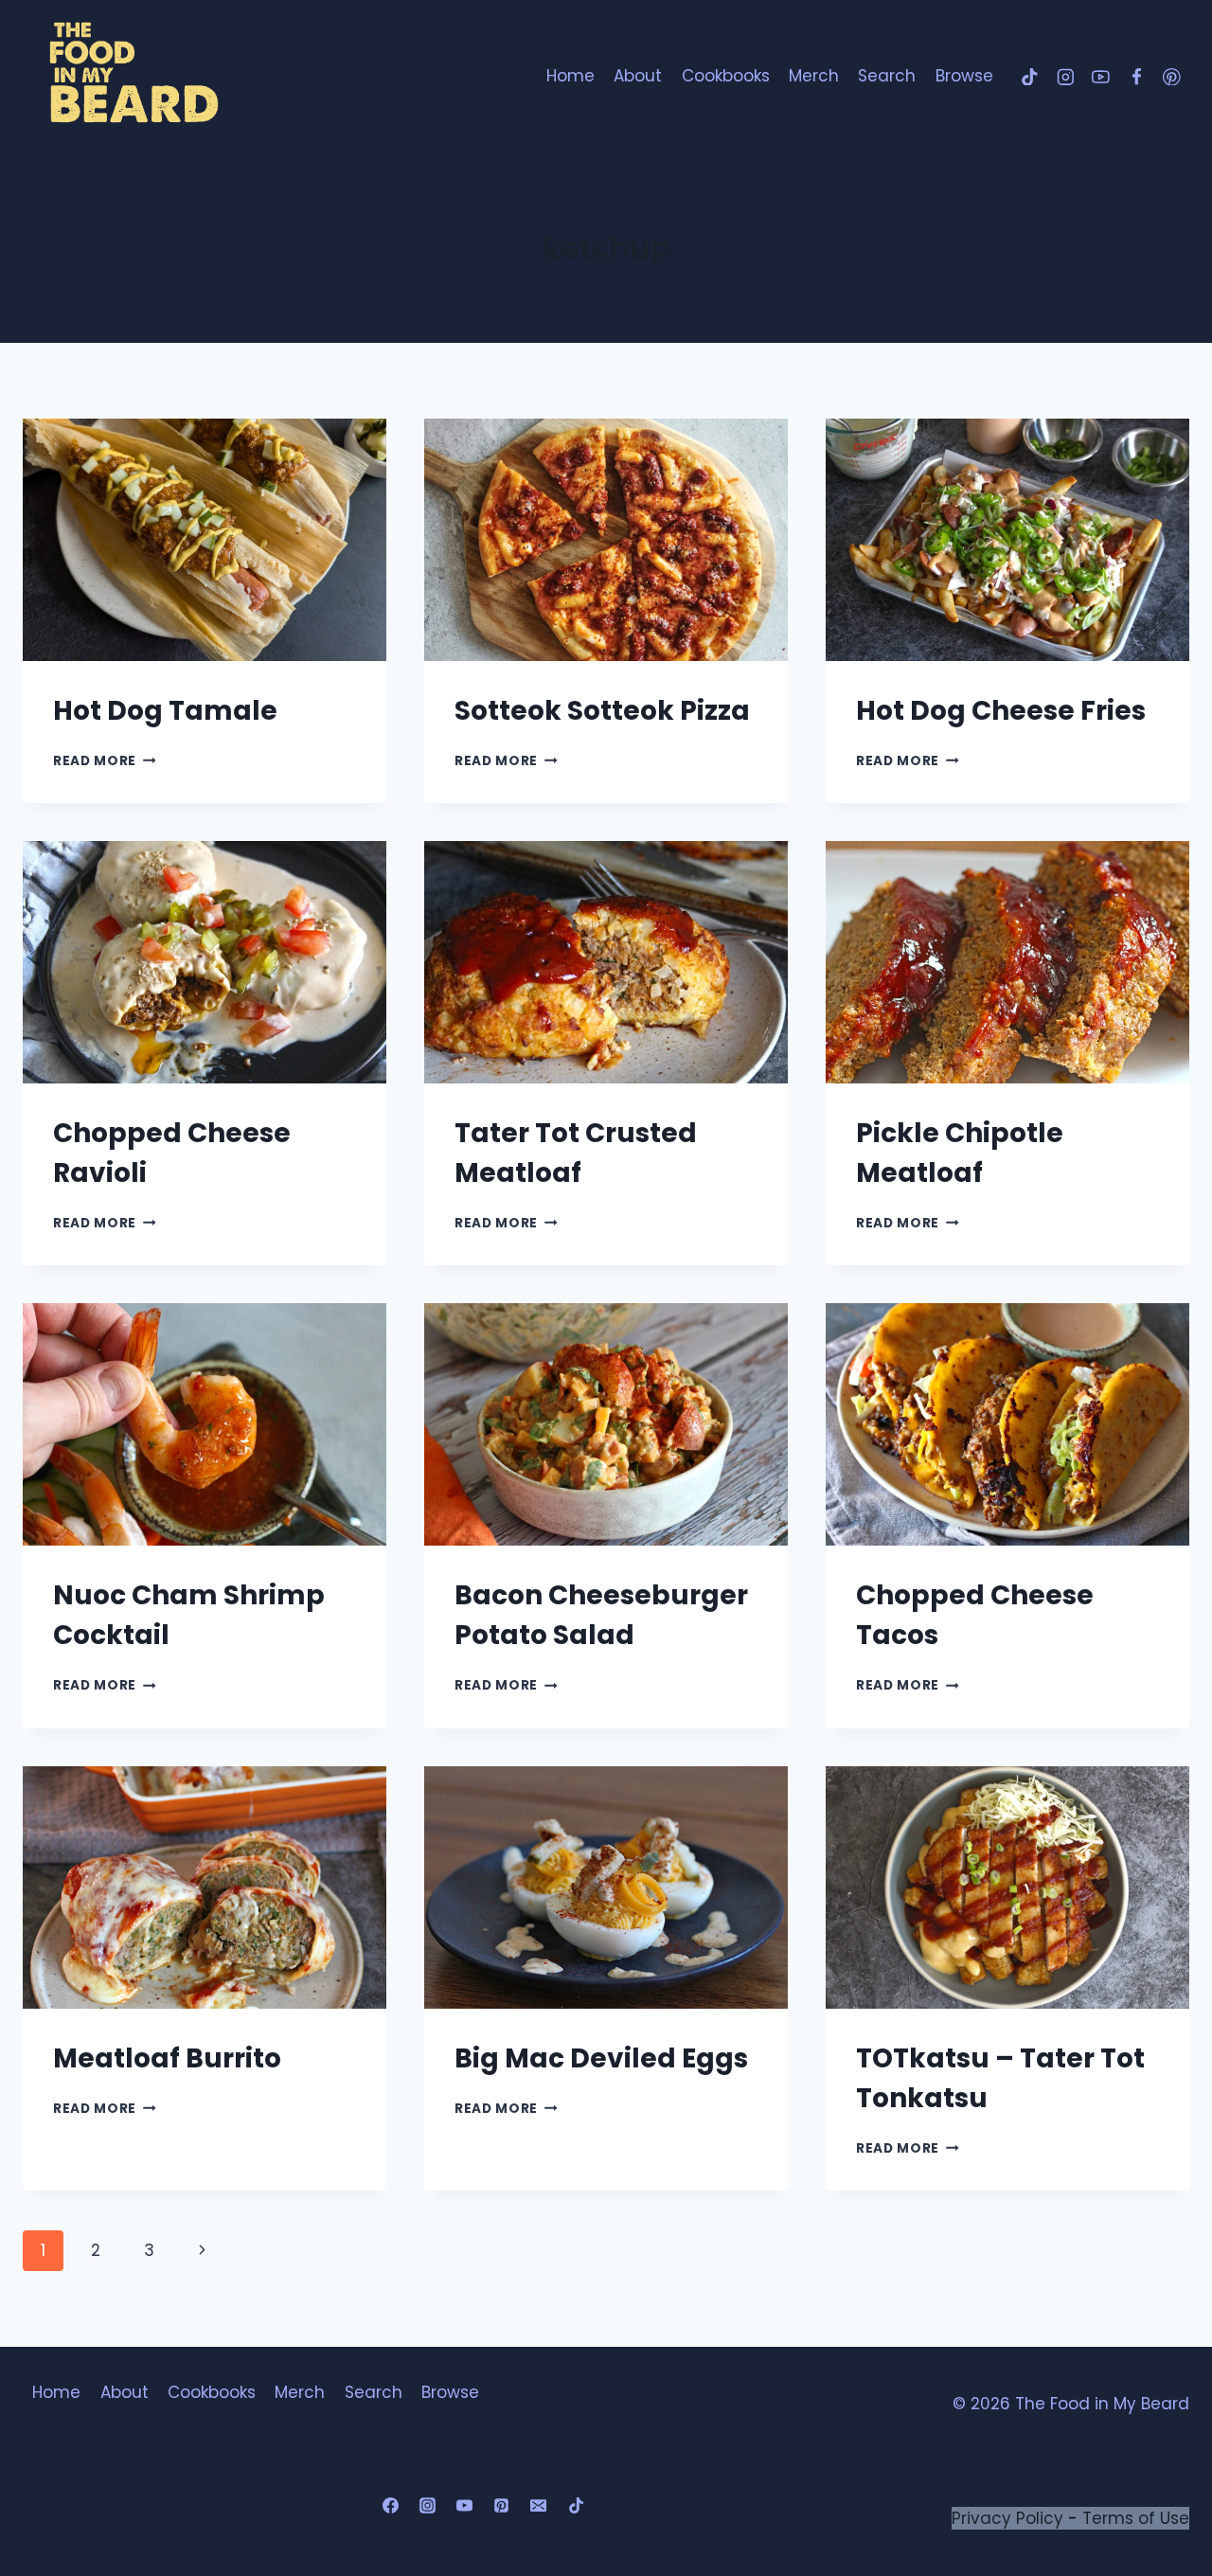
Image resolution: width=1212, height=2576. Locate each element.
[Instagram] (1065, 76)
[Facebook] (1136, 76)
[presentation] (205, 540)
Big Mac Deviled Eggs (601, 2058)
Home (570, 76)
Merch (814, 76)
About (638, 76)
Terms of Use (1136, 2518)
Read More (105, 761)
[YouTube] (1101, 76)
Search (887, 76)
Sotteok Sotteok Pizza (602, 711)
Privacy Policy (1007, 2518)
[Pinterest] (1172, 76)
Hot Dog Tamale (165, 711)
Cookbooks (726, 76)
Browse (964, 76)
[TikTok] (1030, 76)
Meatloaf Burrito (167, 2058)
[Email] (539, 2506)
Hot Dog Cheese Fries (1001, 711)
